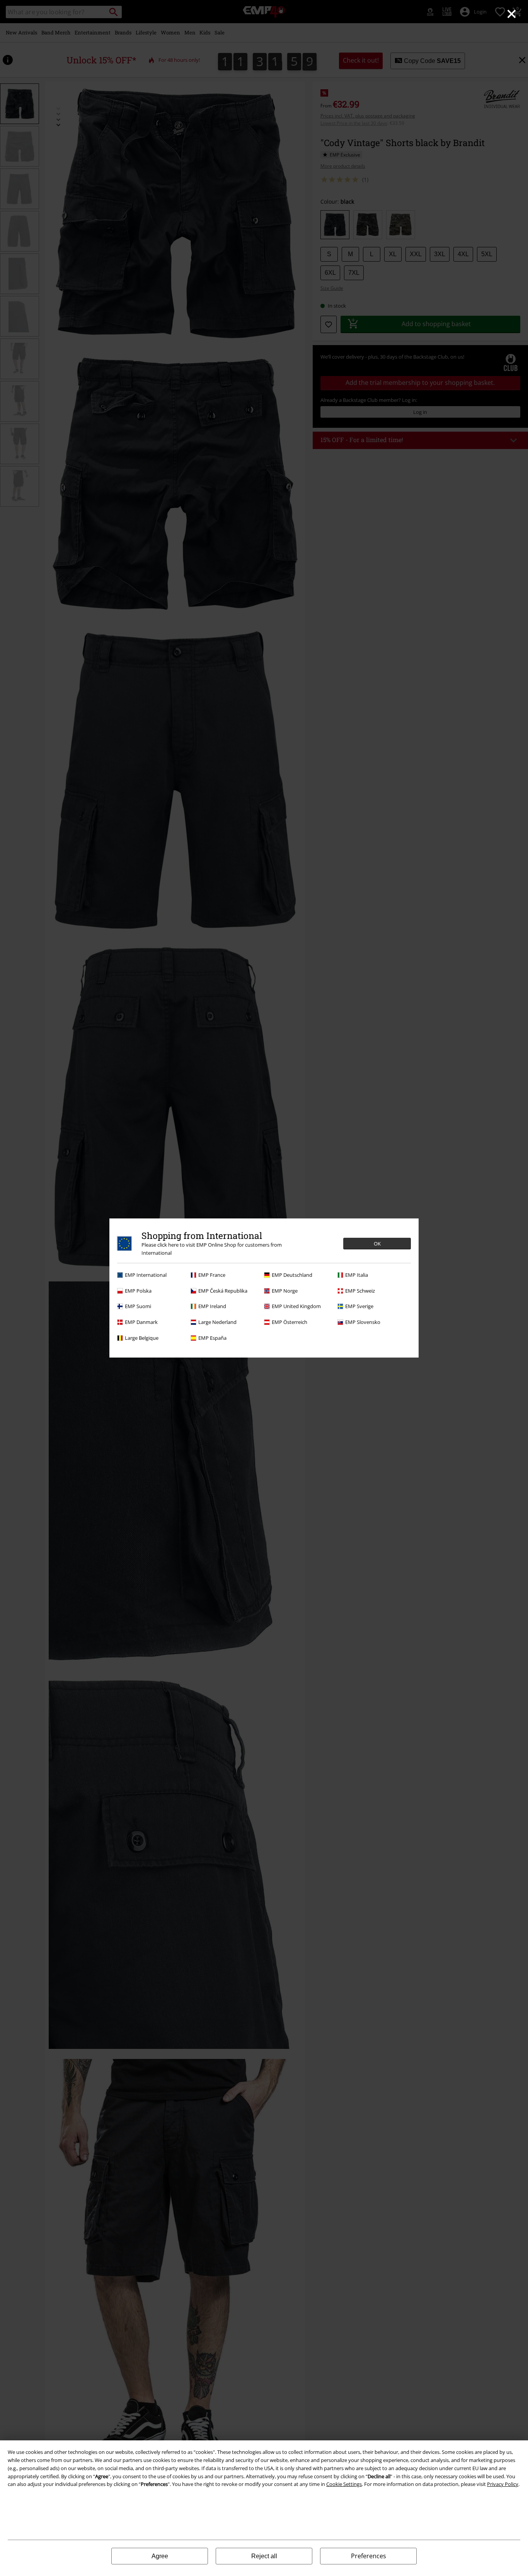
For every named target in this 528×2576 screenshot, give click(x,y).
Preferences (369, 2556)
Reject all (264, 2556)
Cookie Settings (344, 2484)
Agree (160, 2556)
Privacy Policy (503, 2484)
